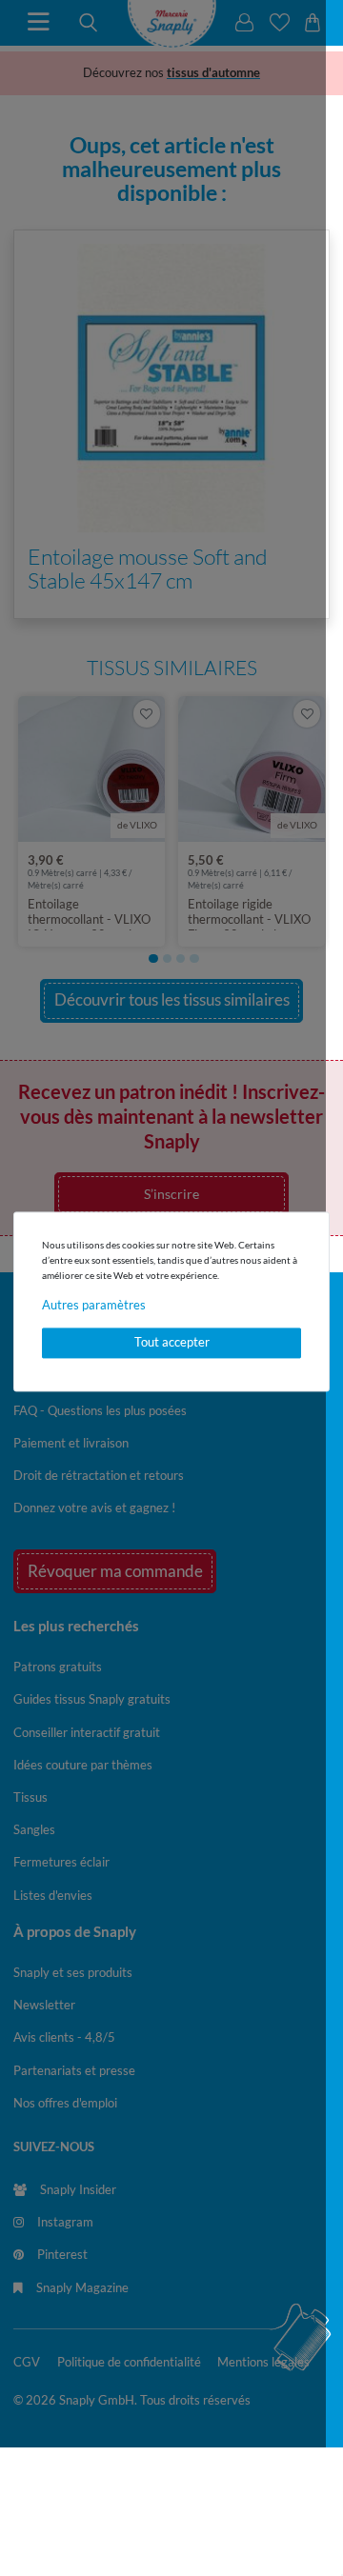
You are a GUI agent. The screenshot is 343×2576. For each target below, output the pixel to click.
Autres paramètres (94, 1305)
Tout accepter (172, 1343)
